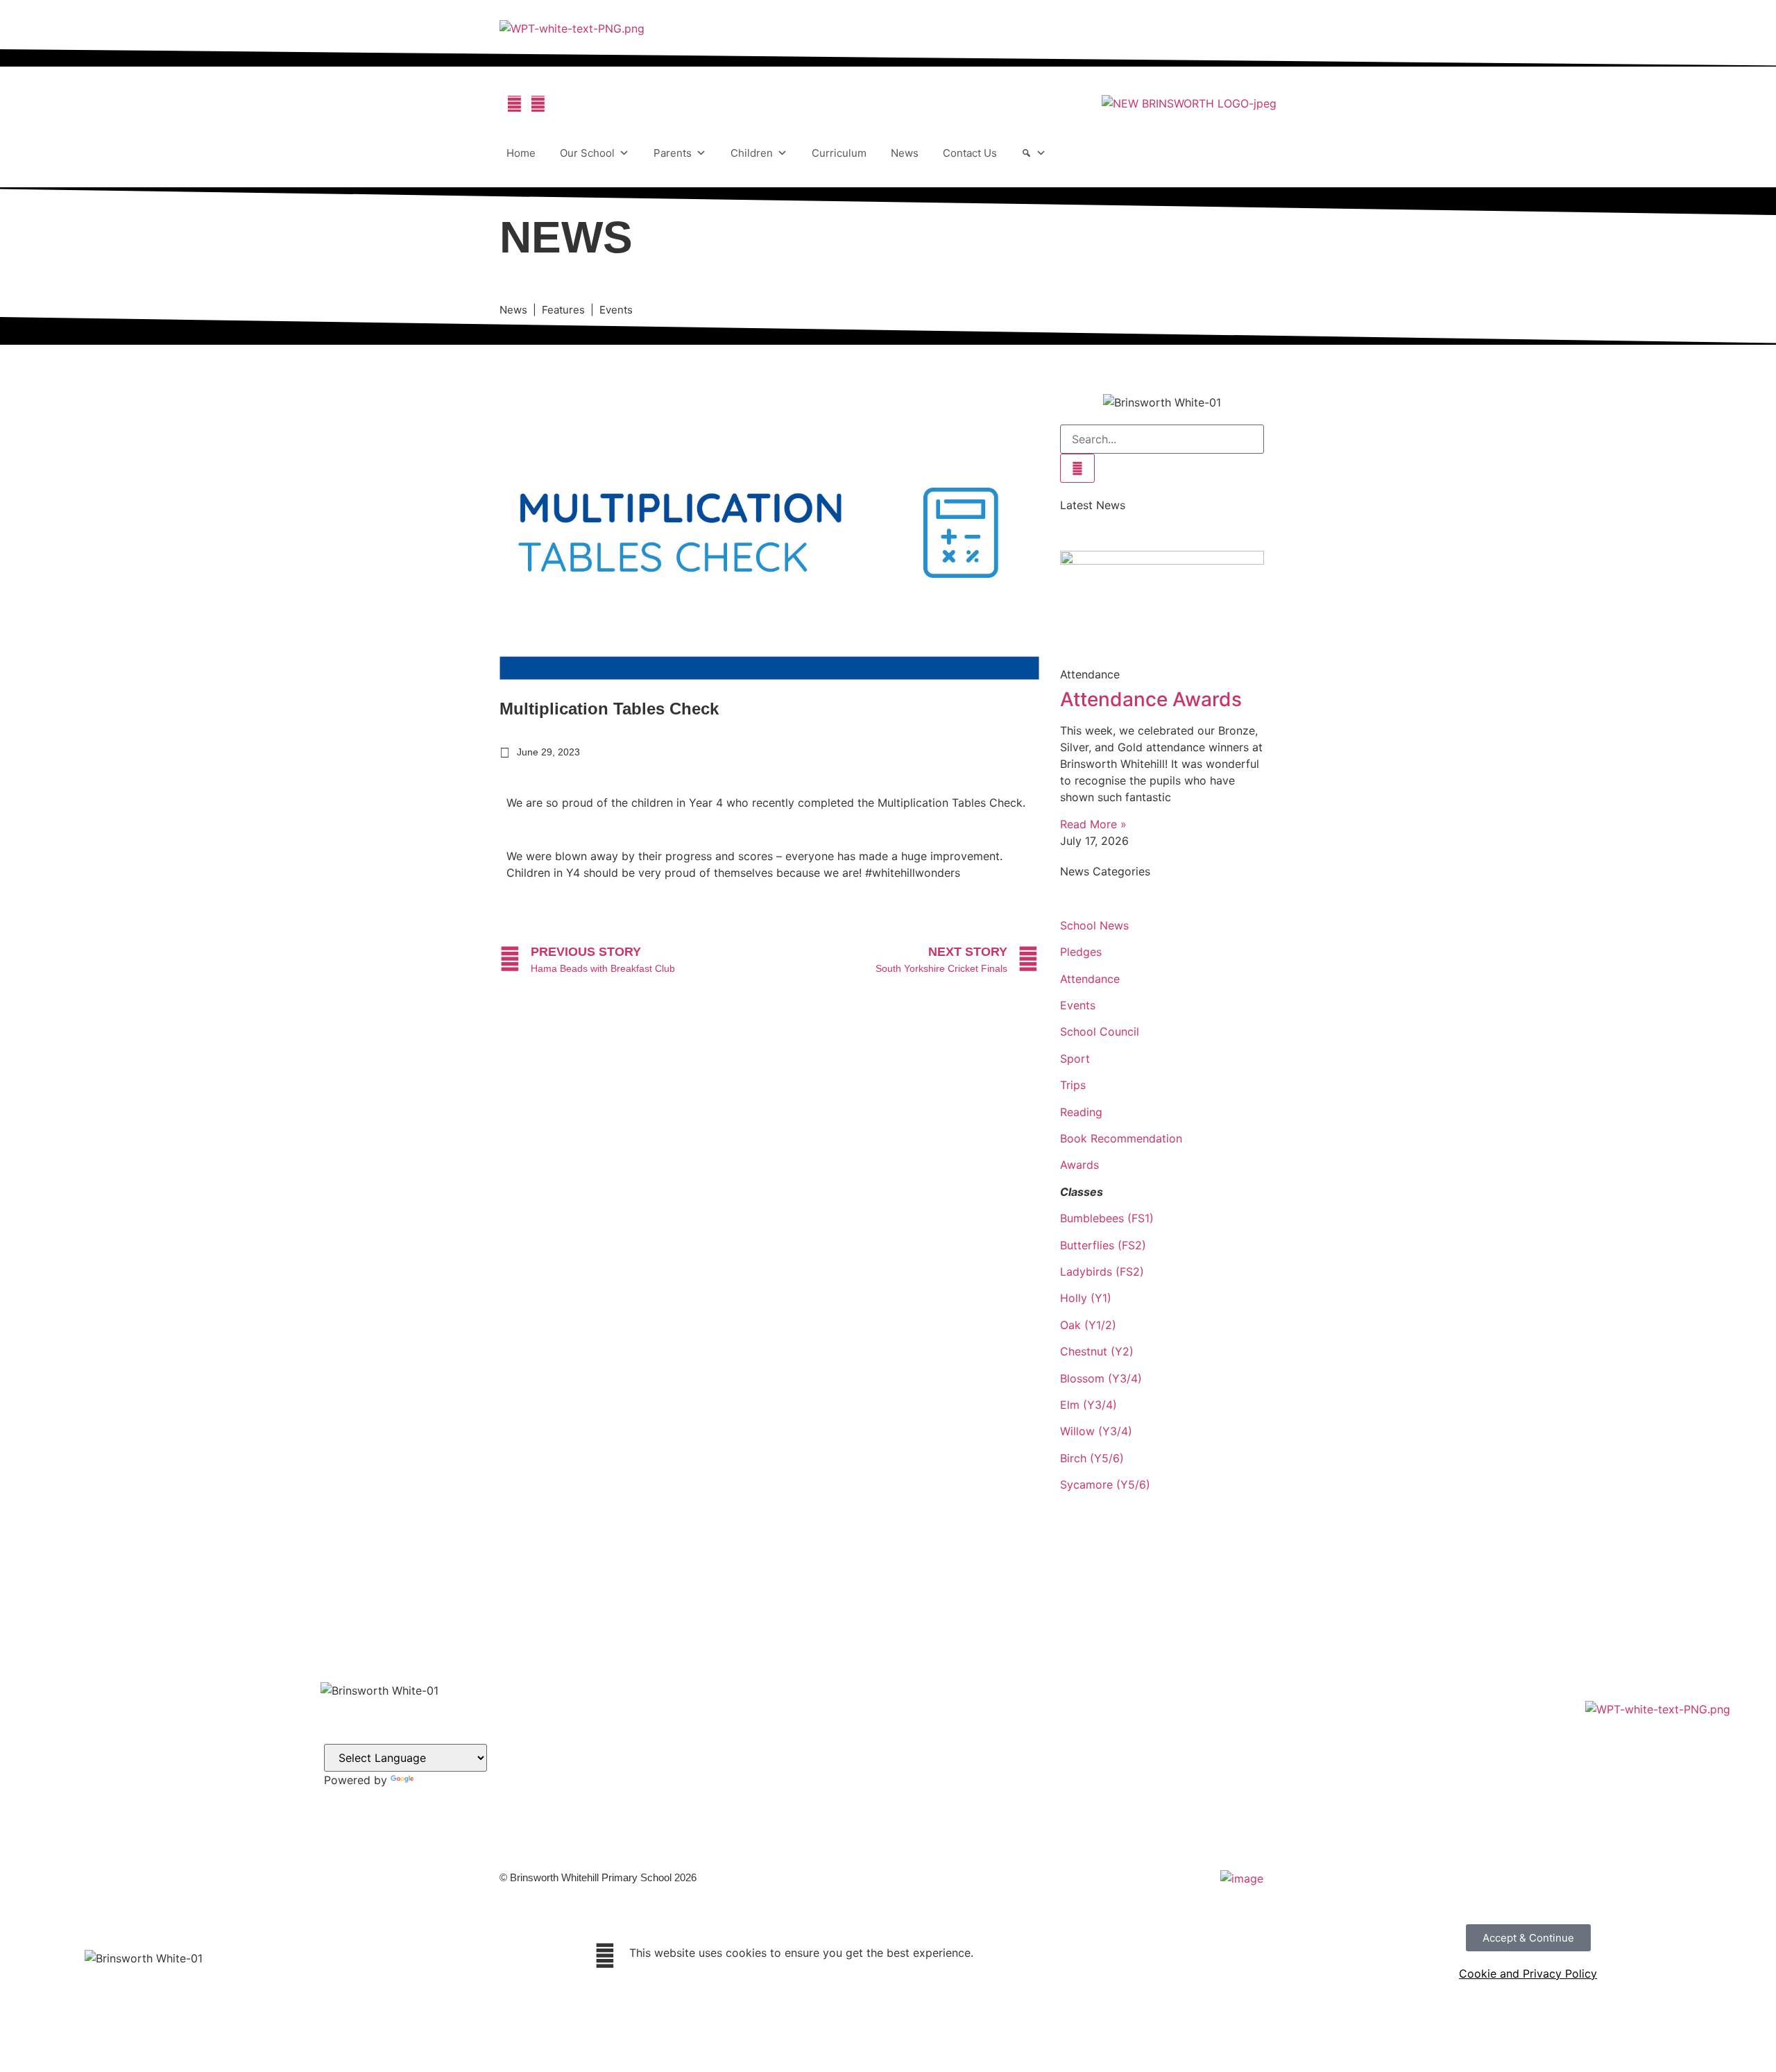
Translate (440, 1780)
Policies (858, 1742)
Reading (1081, 1112)
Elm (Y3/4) (1088, 1405)
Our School (587, 153)
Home (521, 153)
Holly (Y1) (1086, 1298)
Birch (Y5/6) (1092, 1458)
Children (752, 153)
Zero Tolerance (875, 1809)
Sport (1075, 1059)
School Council (1100, 1031)
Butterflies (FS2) (1103, 1245)
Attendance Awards (1151, 699)
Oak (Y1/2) (1088, 1325)
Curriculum (839, 153)
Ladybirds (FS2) (1102, 1272)
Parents (673, 153)
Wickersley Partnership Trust (908, 1726)
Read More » (1093, 824)
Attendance (1090, 979)
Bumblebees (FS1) (1107, 1218)
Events (1078, 1005)
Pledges (1081, 952)
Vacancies (864, 1692)
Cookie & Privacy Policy (897, 1775)
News (905, 153)
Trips (1073, 1085)
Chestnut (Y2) (1097, 1351)
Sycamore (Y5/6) (1105, 1484)
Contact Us (970, 153)
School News (1094, 925)
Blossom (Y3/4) (1101, 1378)
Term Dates (866, 1759)
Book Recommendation (1121, 1138)
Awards (1079, 1165)
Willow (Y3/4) (1096, 1431)
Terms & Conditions (886, 1792)
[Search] (1034, 153)
